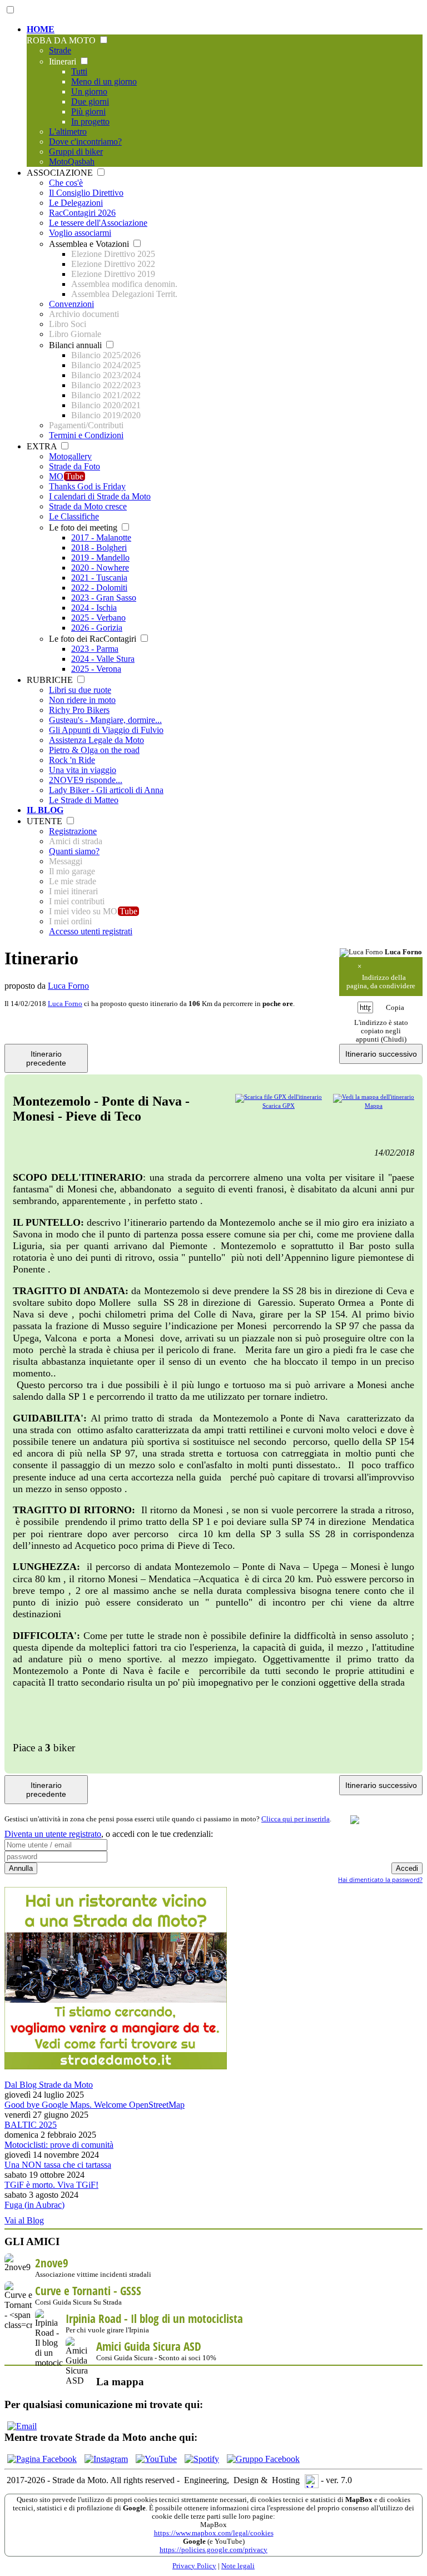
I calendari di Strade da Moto (100, 496)
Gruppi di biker (76, 152)
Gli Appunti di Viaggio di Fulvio (106, 730)
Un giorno (89, 91)
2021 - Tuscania (99, 578)
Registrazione (73, 831)
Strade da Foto (75, 466)
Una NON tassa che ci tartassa (58, 2165)
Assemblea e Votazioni (90, 244)
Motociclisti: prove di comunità (59, 2145)
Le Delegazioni (76, 203)
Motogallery (70, 456)
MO (66, 476)
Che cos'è (66, 183)
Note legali (238, 2566)
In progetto (90, 122)
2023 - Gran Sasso (104, 598)
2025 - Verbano (98, 618)
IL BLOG (45, 810)
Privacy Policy (194, 2566)
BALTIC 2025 (31, 2125)
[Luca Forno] (361, 953)
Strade (60, 50)
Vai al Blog (24, 2220)
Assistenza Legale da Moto (96, 740)
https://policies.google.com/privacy (213, 2550)
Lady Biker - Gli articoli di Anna (106, 790)
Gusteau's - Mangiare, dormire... (105, 720)
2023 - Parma (95, 649)
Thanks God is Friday (87, 486)
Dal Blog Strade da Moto (49, 2085)
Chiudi (394, 1039)
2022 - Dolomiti (99, 588)
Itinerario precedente (46, 1058)
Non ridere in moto (82, 700)
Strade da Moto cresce (88, 506)
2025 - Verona (96, 669)
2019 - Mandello (100, 558)
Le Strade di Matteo (84, 800)
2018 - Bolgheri (99, 548)
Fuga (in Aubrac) (34, 2205)
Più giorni (88, 112)
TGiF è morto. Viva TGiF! (51, 2185)
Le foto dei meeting (84, 527)
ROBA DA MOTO (62, 40)
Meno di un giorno (104, 81)
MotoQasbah (72, 162)
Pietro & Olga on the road (94, 750)
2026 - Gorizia (97, 628)
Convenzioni (71, 304)
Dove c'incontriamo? (85, 142)
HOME (41, 29)
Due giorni (90, 101)
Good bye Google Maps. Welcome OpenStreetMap (95, 2105)
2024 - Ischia (94, 608)
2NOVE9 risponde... (86, 780)
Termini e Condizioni (86, 435)
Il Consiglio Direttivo (86, 193)
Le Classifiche (74, 516)
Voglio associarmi (80, 233)
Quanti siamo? (74, 851)
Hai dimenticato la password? (380, 1879)
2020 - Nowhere (100, 568)
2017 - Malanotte (101, 538)
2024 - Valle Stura (103, 659)
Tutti (79, 71)
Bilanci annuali (76, 345)
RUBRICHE (51, 680)
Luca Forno (68, 986)
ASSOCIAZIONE (61, 173)
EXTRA (43, 446)
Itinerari (64, 61)
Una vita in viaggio (83, 770)
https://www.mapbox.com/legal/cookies (214, 2533)
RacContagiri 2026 (82, 213)
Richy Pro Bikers (79, 710)
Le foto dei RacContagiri (94, 639)
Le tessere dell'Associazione (98, 223)
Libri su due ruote (80, 690)
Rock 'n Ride (72, 760)
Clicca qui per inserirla (296, 1819)
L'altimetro (68, 132)
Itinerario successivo (381, 1054)
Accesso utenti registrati (91, 931)
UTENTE (46, 821)
